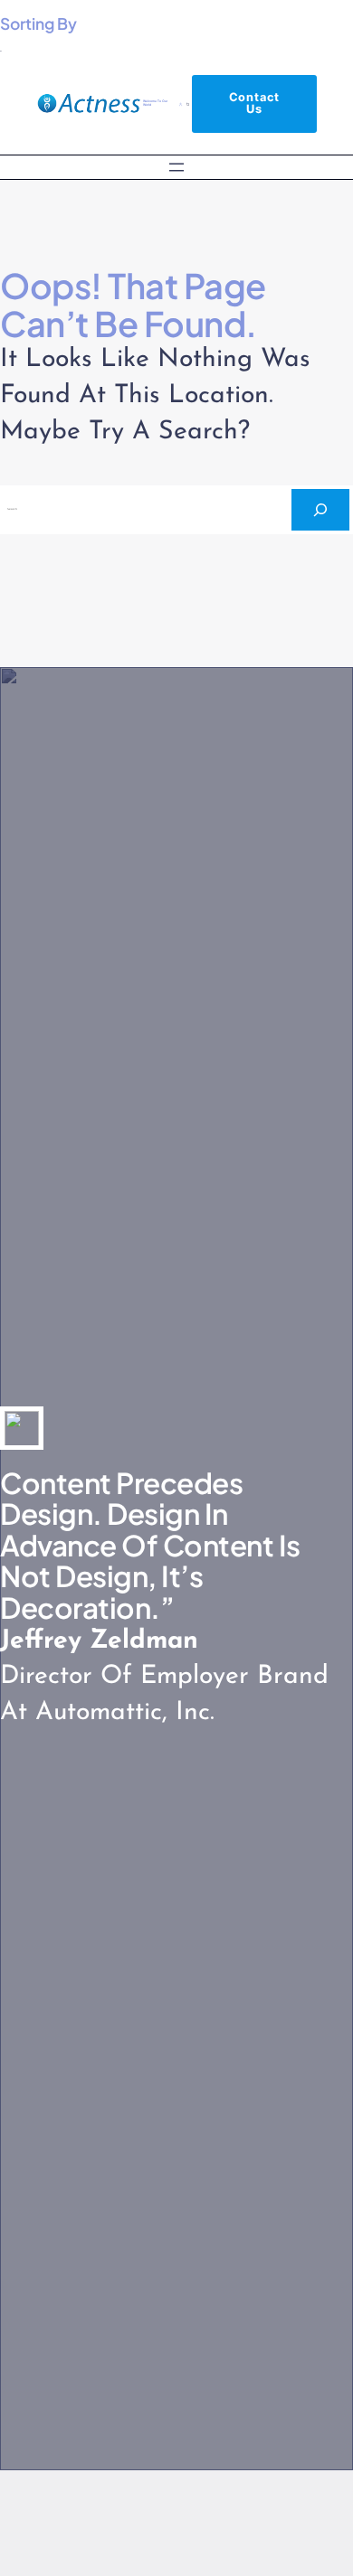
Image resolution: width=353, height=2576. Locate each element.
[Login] (181, 104)
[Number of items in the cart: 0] (188, 104)
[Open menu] (176, 167)
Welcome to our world (155, 103)
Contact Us (255, 103)
